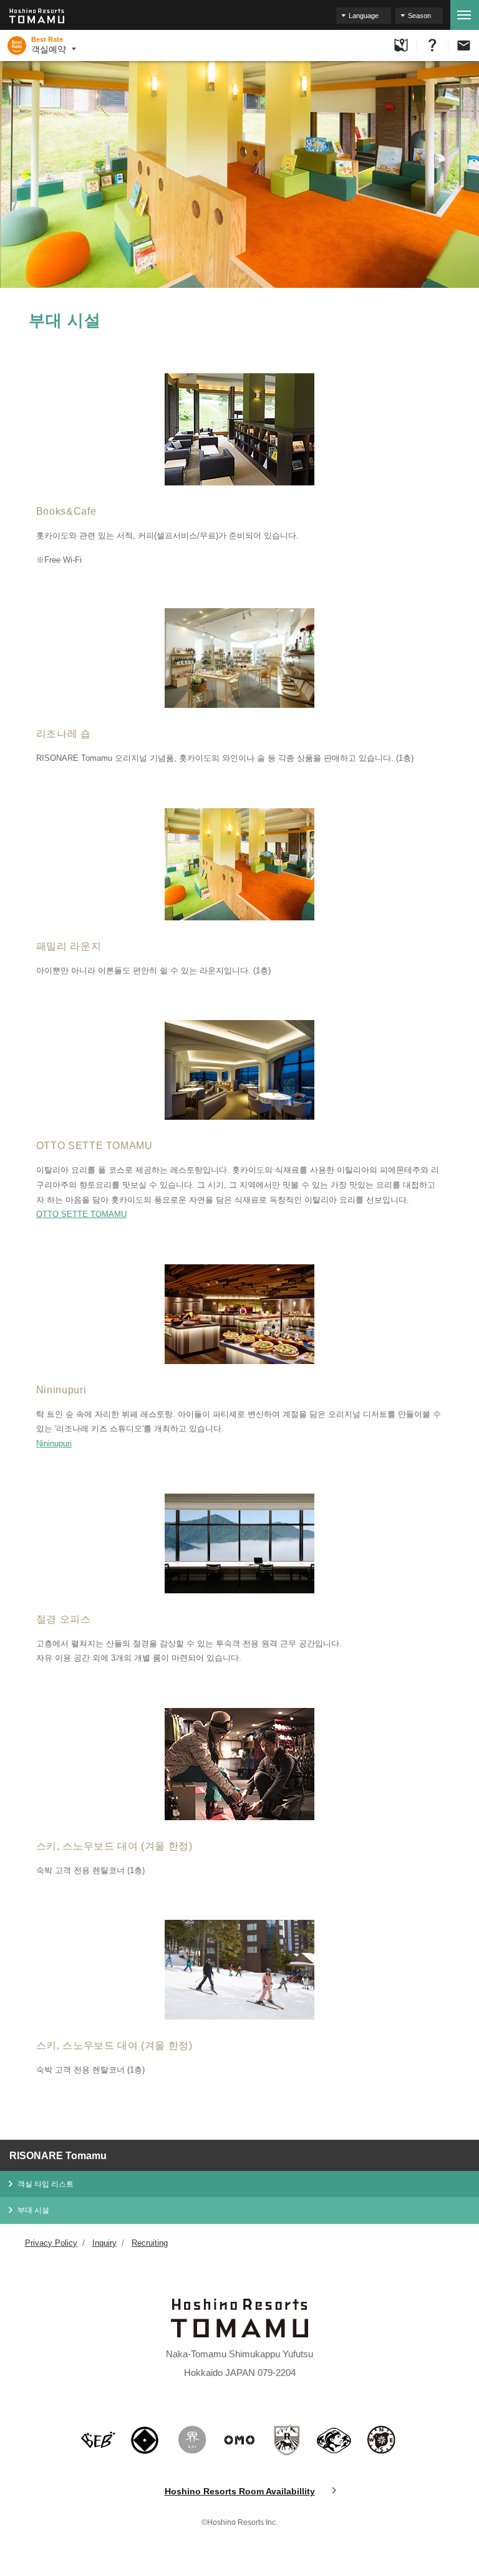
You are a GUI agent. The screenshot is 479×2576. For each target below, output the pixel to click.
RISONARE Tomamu (58, 2156)
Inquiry (104, 2243)
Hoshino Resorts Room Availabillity (240, 2491)
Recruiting (150, 2243)
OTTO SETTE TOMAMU (81, 1214)
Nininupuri (54, 1443)
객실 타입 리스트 (46, 2184)
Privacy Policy (51, 2243)
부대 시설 (33, 2210)
